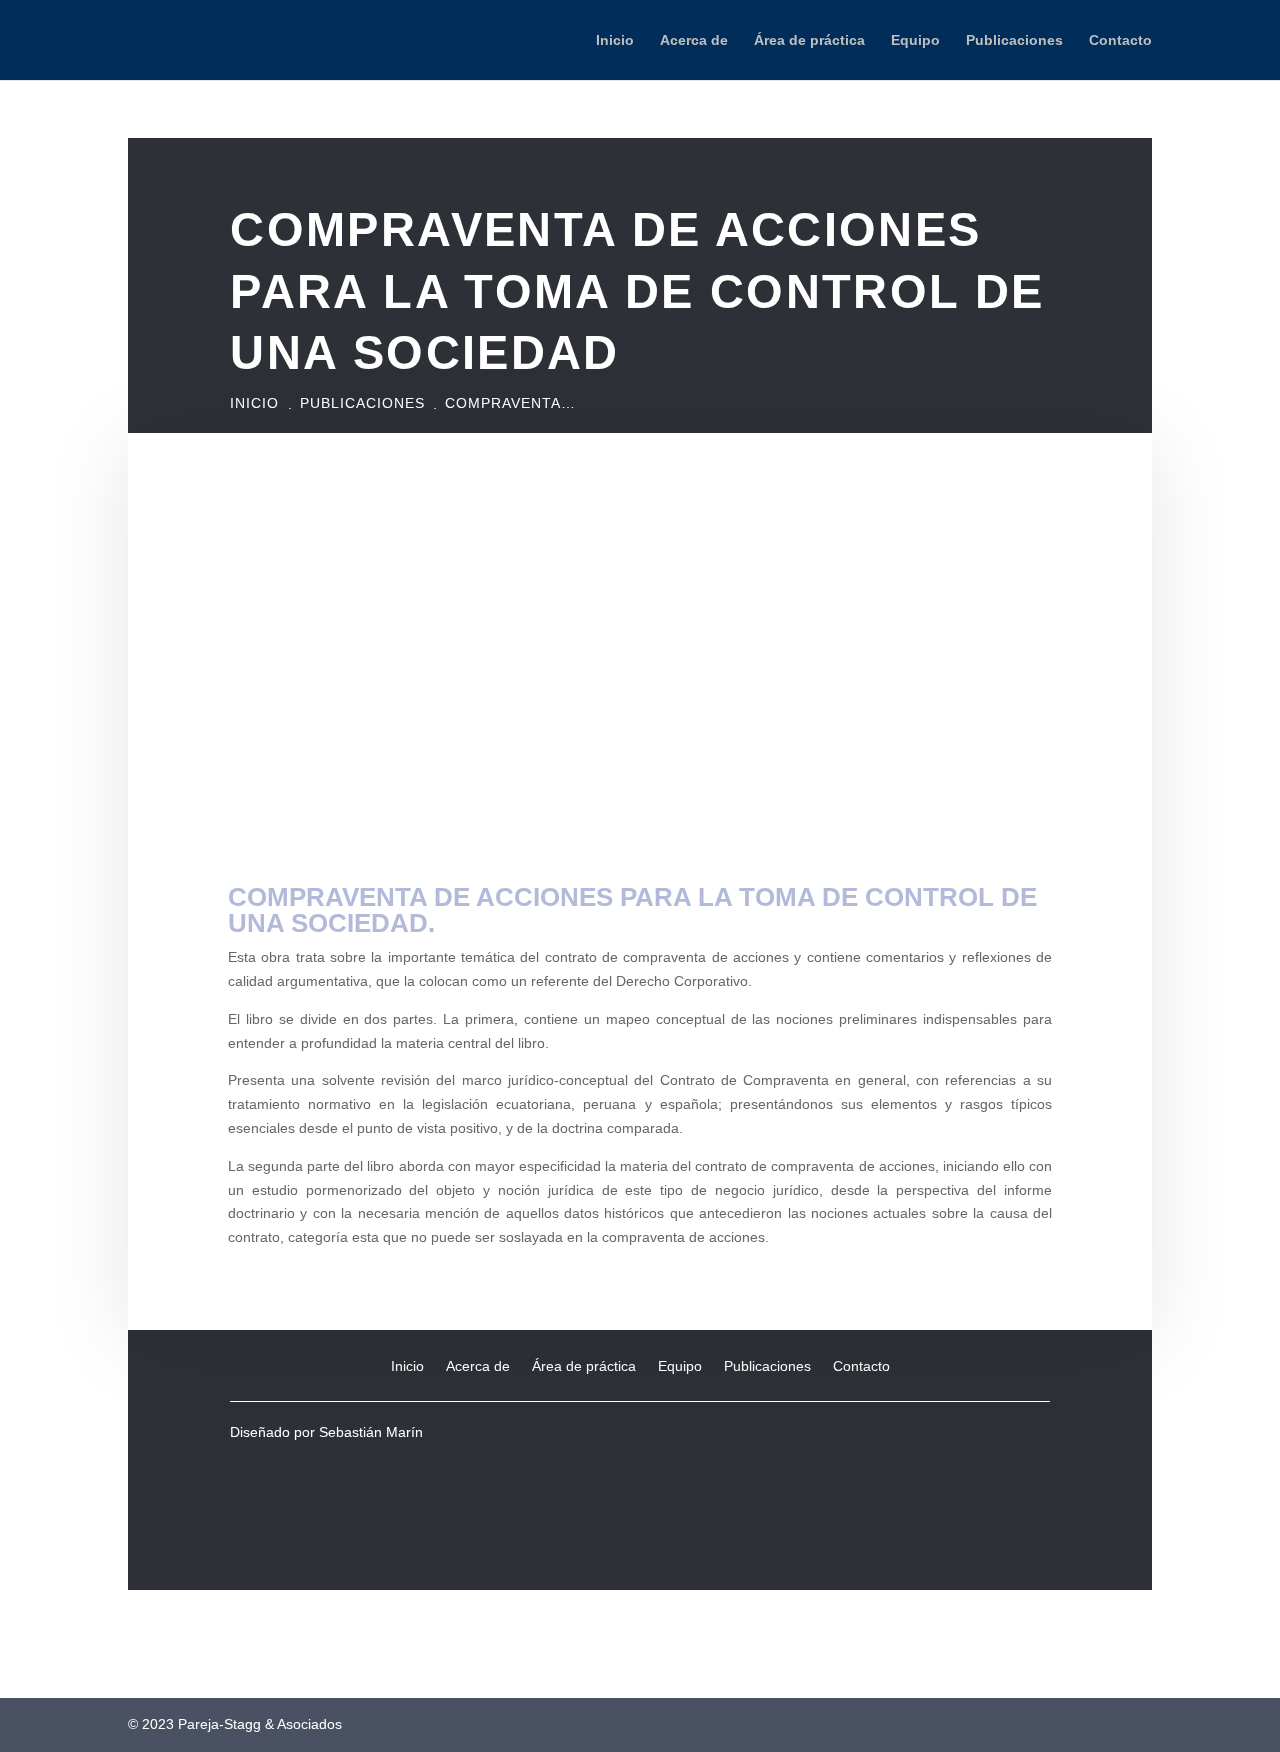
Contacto (1120, 40)
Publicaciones (1014, 40)
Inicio (615, 40)
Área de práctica (809, 40)
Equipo (915, 40)
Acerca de (694, 40)
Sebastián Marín (371, 1432)
